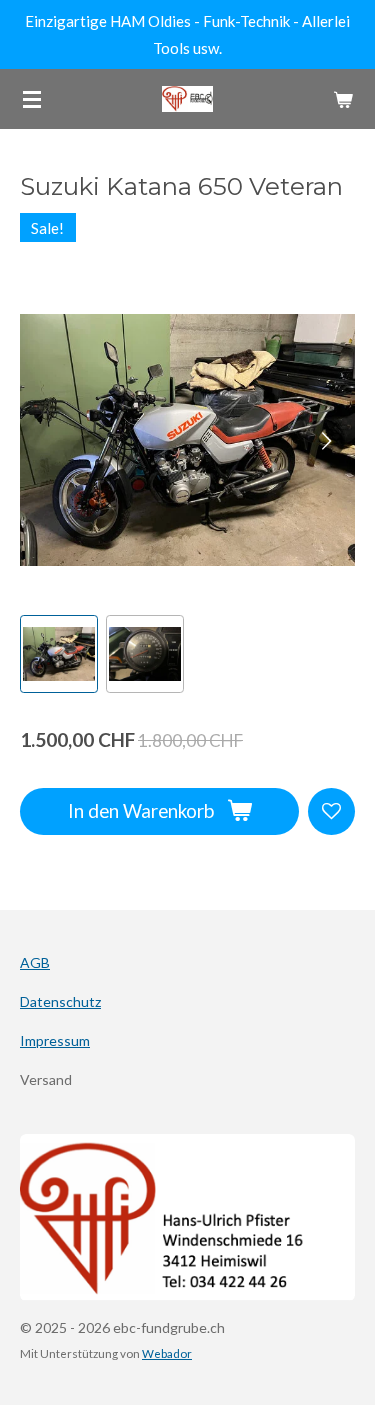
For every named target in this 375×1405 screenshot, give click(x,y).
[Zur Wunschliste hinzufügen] (331, 811)
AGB (35, 962)
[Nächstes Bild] (325, 440)
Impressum (55, 1040)
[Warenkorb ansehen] (343, 99)
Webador (167, 1353)
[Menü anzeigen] (32, 99)
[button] (59, 654)
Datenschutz (60, 1001)
